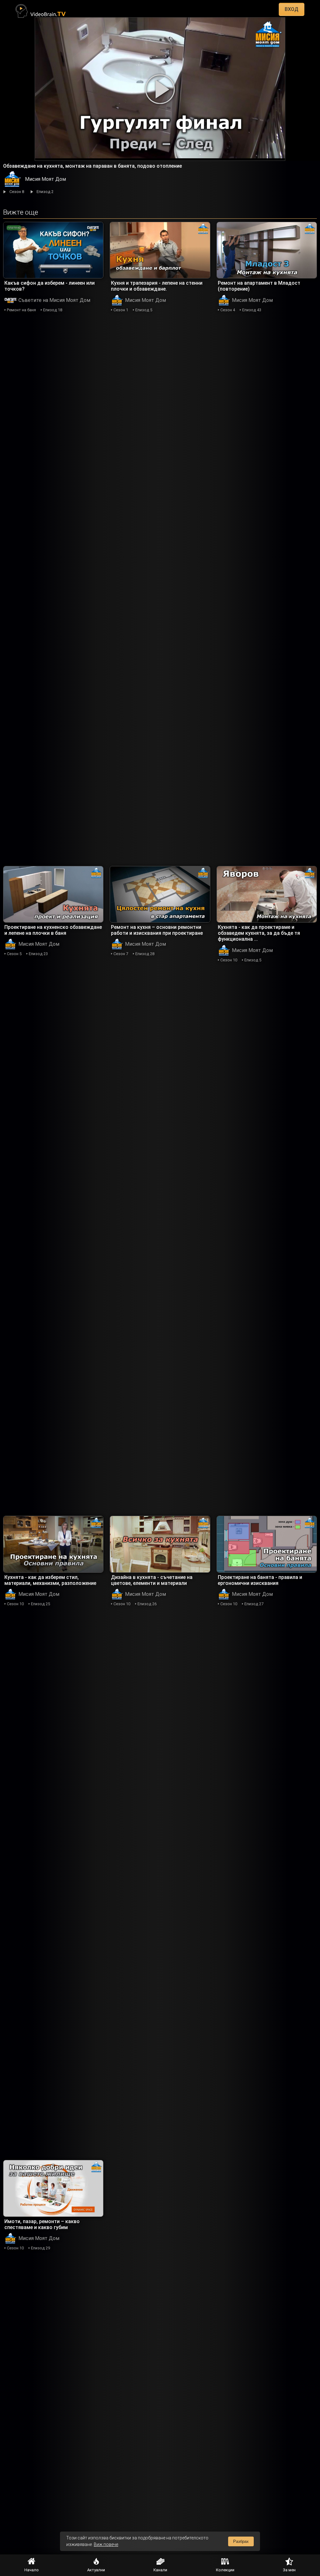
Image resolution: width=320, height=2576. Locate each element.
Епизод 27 (254, 1604)
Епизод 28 (145, 954)
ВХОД (292, 9)
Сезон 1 (121, 310)
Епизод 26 (147, 1604)
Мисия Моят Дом (45, 179)
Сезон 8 (17, 192)
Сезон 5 (14, 954)
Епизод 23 (38, 954)
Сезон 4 (228, 310)
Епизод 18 (53, 310)
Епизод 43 (252, 310)
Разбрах (241, 2541)
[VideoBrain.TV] (41, 9)
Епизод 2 (45, 192)
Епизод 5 (144, 310)
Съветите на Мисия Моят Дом (54, 300)
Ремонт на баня (21, 310)
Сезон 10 (229, 960)
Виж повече (106, 2544)
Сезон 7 (121, 954)
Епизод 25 (40, 1604)
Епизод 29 (40, 2248)
